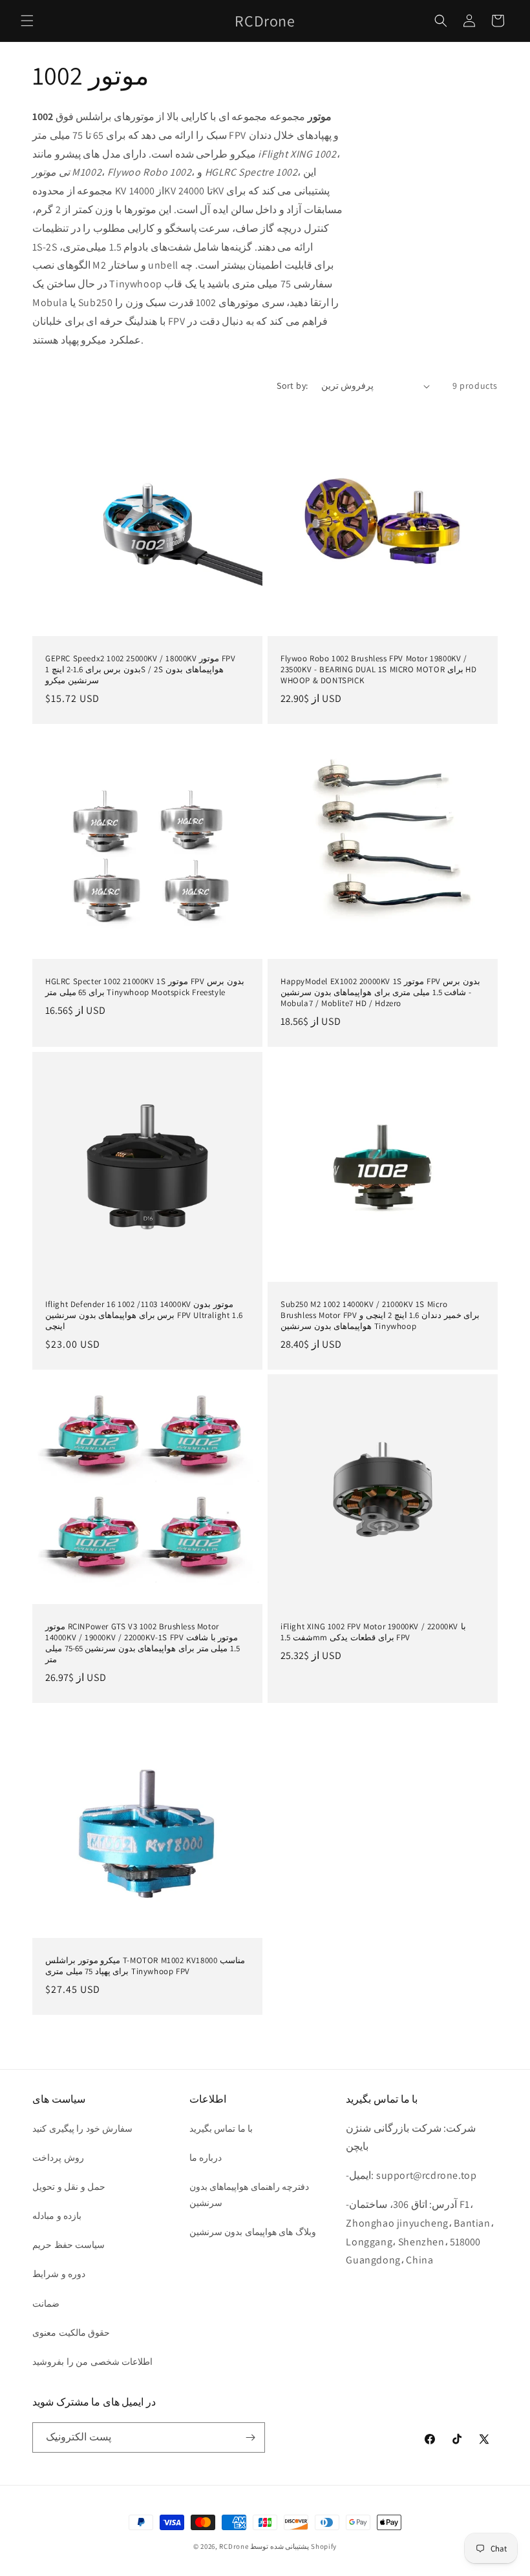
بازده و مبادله (57, 2216)
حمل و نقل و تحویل (69, 2187)
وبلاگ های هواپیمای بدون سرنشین (253, 2232)
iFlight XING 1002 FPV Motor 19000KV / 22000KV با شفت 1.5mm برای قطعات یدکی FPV (373, 1632)
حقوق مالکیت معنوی (71, 2333)
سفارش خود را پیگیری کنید (82, 2128)
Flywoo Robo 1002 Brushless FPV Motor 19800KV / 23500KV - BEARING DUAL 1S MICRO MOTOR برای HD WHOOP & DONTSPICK (379, 670)
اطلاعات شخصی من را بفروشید (92, 2362)
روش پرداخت (58, 2158)
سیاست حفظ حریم (69, 2245)
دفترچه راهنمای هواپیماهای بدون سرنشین (249, 2195)
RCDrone (234, 2546)
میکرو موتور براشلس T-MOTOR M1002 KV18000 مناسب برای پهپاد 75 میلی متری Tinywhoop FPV (145, 1966)
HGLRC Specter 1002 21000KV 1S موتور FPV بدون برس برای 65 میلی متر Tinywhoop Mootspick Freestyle (145, 987)
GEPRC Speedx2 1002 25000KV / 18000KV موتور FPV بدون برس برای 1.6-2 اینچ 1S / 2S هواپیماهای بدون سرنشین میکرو (141, 670)
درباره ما (206, 2158)
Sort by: (292, 386)
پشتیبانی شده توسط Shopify (293, 2546)
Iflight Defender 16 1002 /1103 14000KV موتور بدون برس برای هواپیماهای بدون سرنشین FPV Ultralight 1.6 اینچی (144, 1315)
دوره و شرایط (59, 2274)
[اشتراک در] (250, 2437)
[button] (27, 21)
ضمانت (46, 2303)
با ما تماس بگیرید (221, 2128)
